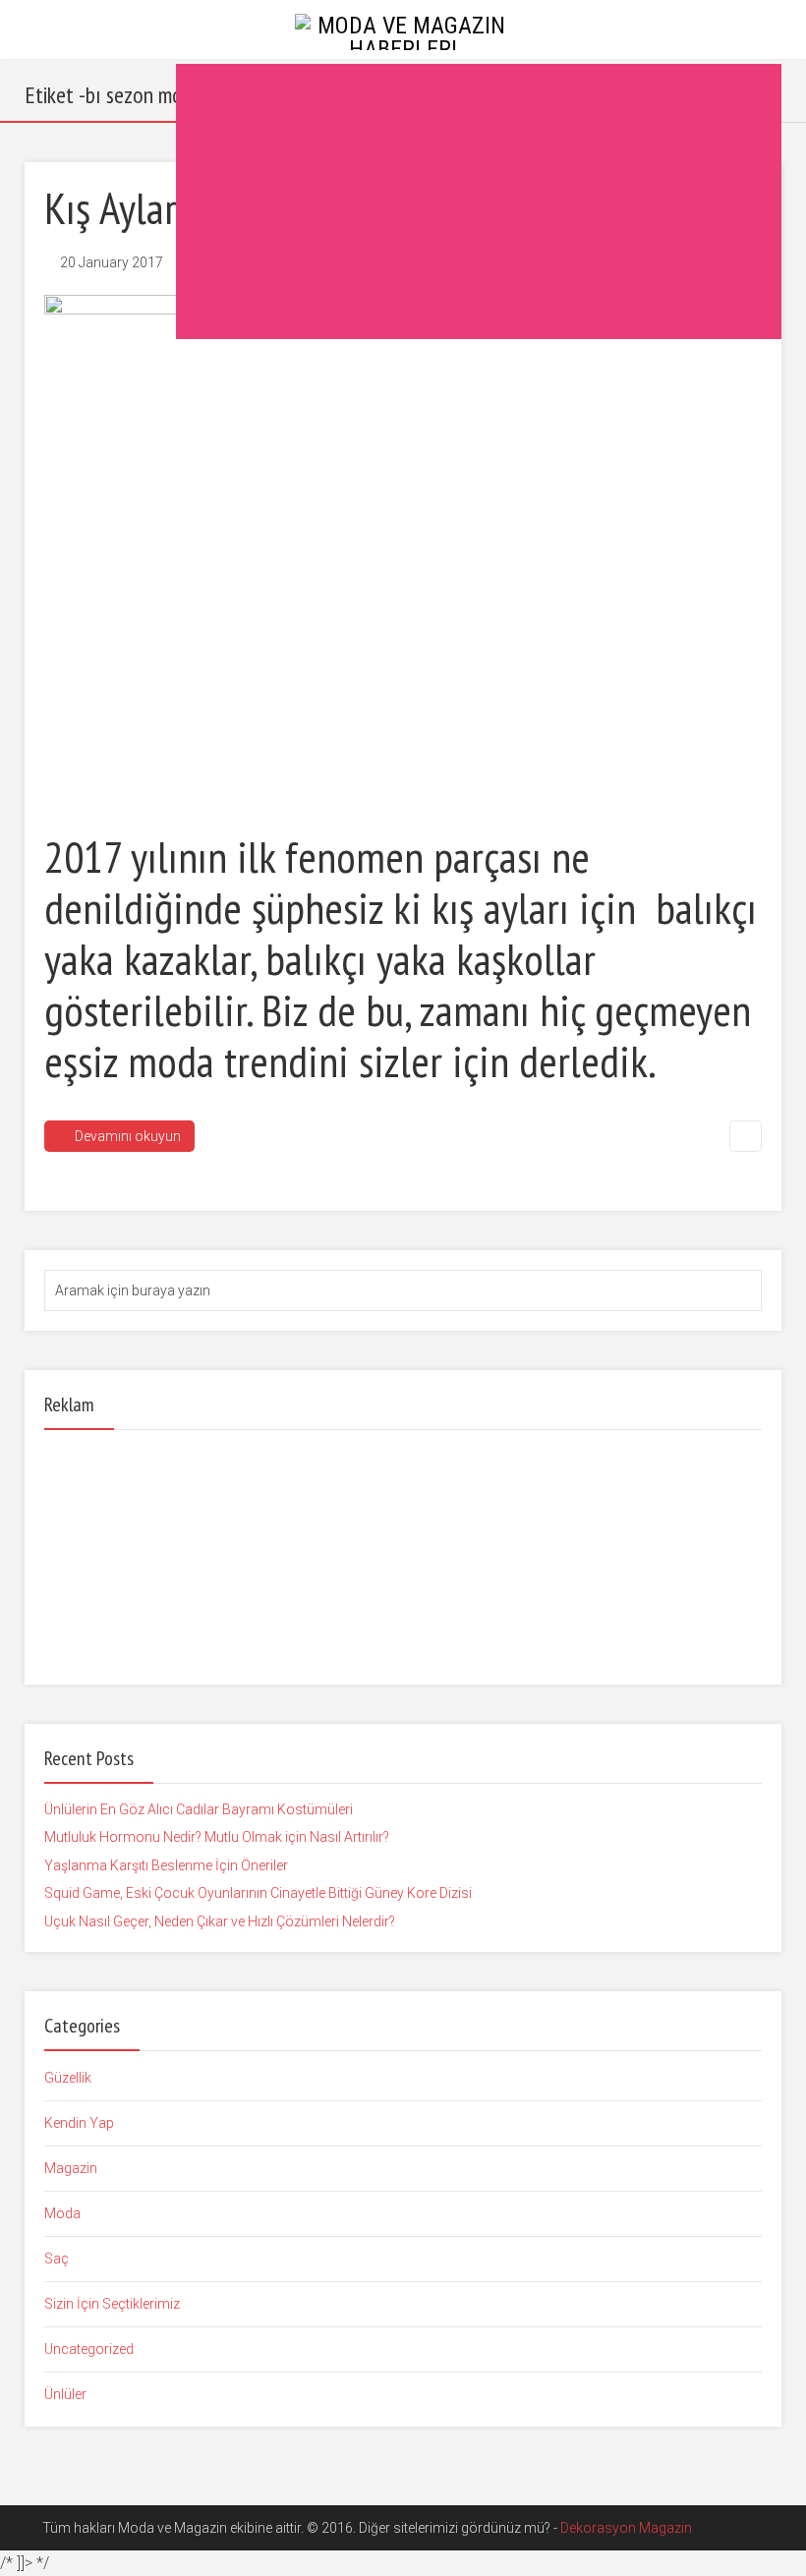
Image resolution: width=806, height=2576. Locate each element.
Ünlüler (65, 2394)
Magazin (71, 2168)
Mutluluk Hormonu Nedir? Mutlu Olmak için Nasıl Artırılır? (217, 1837)
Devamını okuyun (128, 1136)
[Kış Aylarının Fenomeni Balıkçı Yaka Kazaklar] (403, 550)
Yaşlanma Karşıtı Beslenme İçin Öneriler (166, 1865)
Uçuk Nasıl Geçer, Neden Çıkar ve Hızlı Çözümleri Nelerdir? (220, 1921)
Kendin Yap (79, 2123)
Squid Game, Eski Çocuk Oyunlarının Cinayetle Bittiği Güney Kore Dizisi (258, 1893)
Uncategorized (89, 2349)
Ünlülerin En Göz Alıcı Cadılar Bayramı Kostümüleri (199, 1809)
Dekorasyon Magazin (626, 2528)
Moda (62, 2213)
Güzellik (68, 2078)
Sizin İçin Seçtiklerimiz (112, 2304)
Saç (57, 2259)
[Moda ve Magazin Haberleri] (403, 30)
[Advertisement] (479, 201)
